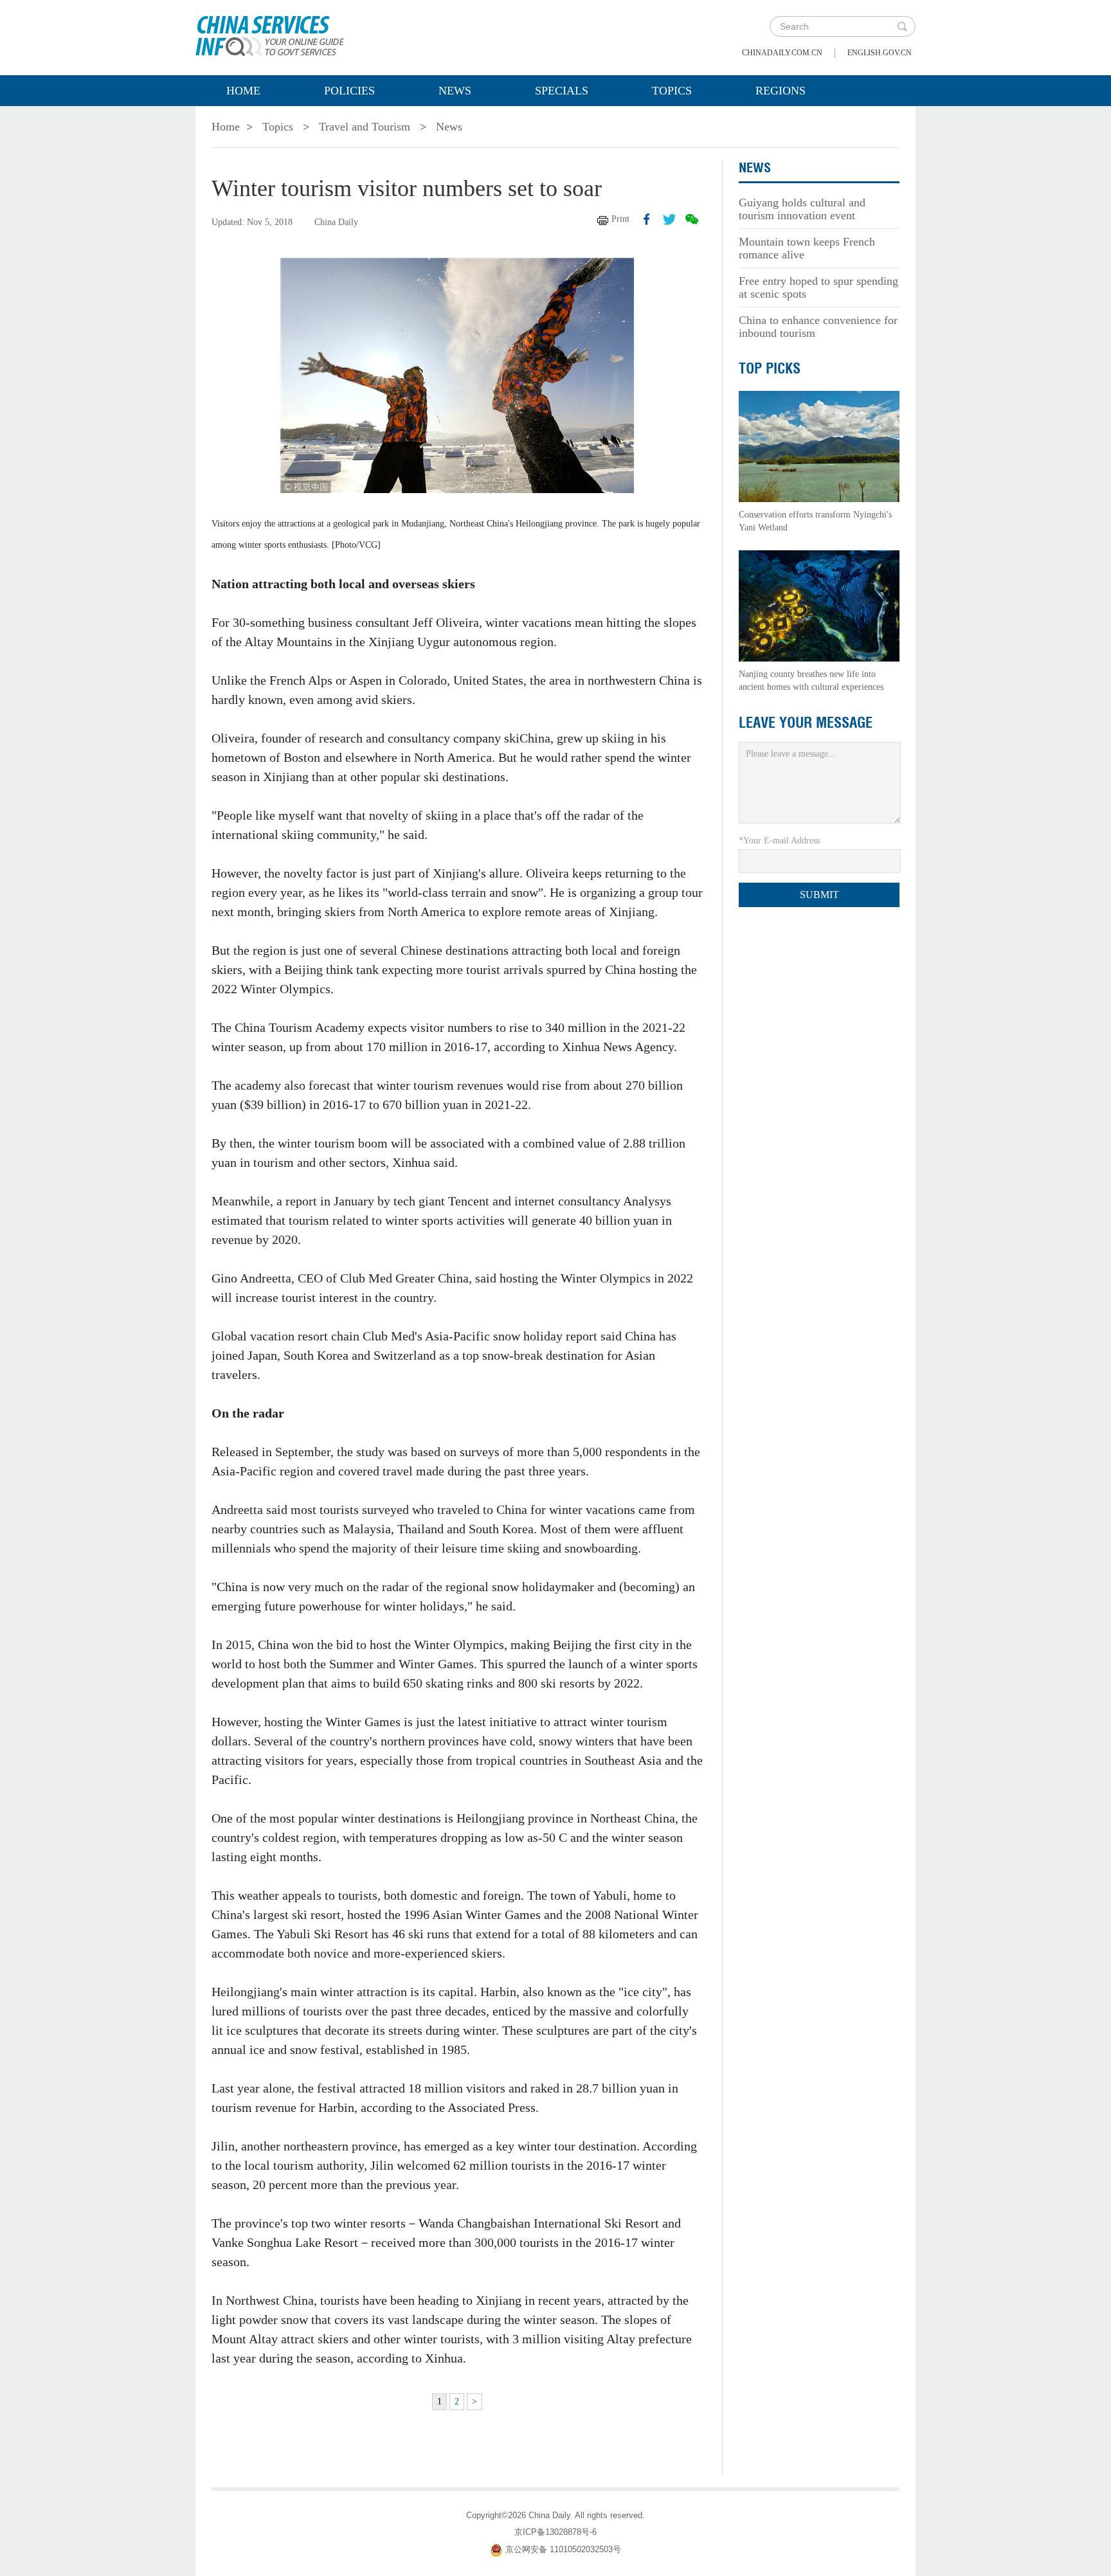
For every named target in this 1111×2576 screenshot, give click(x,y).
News (455, 91)
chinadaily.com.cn (782, 53)
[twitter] (669, 219)
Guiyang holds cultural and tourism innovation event (802, 209)
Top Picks (770, 368)
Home (243, 91)
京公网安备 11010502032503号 (563, 2549)
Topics (672, 91)
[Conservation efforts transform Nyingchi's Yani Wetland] (819, 446)
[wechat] (692, 219)
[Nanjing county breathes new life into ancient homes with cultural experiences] (819, 605)
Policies (349, 91)
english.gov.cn (880, 53)
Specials (562, 91)
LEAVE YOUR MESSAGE (806, 723)
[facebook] (647, 219)
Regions (781, 91)
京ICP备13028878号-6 (555, 2532)
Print (620, 219)
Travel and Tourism (365, 127)
